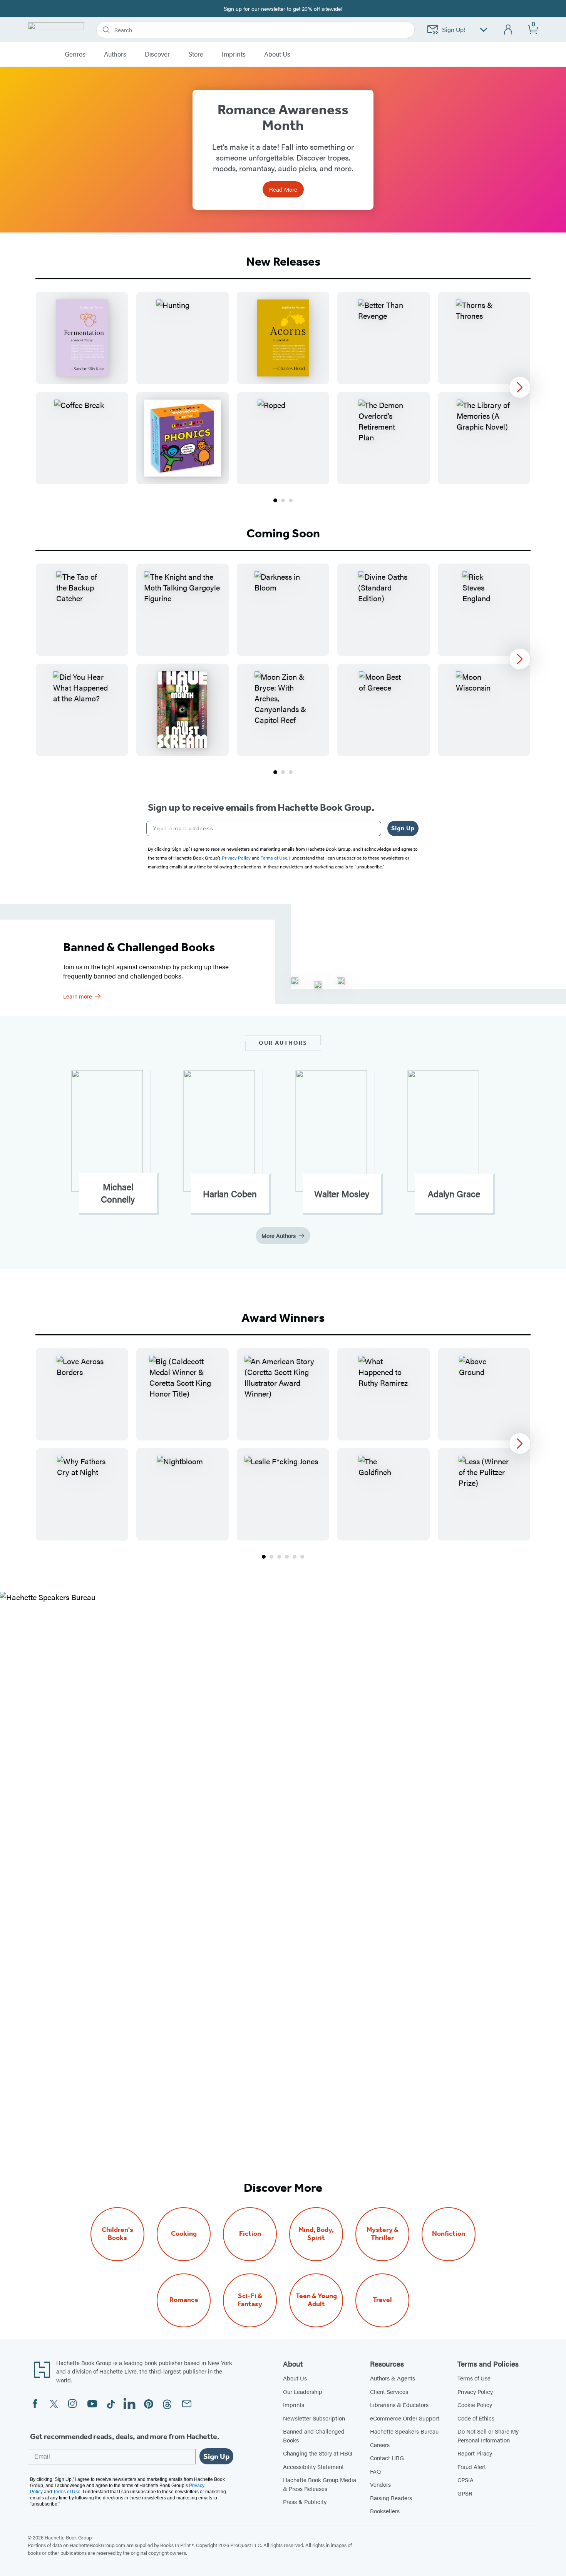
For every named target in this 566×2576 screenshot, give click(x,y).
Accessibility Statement (313, 2466)
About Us (295, 2378)
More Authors (279, 1235)
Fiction (250, 2234)
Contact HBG (387, 2458)
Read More (283, 189)
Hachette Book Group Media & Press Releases (320, 2484)
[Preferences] (484, 30)
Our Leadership (303, 2391)
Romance (184, 2300)
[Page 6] (302, 1557)
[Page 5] (295, 1557)
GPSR (465, 2493)
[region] (283, 388)
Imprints (234, 54)
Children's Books (117, 2234)
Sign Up (403, 828)
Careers (380, 2445)
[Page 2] (283, 500)
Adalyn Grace (454, 1194)
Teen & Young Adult (316, 2300)
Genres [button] (75, 54)
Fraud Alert (472, 2466)
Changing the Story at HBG (318, 2453)
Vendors (380, 2484)
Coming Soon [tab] (283, 533)
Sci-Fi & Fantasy (250, 2300)
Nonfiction (449, 2234)
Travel (382, 2300)
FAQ (375, 2471)
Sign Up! (454, 29)
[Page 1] (275, 500)
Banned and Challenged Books (314, 2435)
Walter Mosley (342, 1194)
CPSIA (466, 2480)
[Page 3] (291, 500)
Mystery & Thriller (383, 2234)
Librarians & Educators (399, 2405)
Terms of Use (474, 2378)
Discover (157, 54)
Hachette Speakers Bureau (404, 2431)
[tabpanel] (283, 398)
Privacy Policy (475, 2391)
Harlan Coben (230, 1194)
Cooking (184, 2234)
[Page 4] (287, 1557)
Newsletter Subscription (314, 2418)
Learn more (78, 996)
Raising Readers (391, 2498)
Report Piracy (475, 2453)
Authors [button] (115, 54)
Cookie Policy (475, 2405)
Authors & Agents (393, 2378)
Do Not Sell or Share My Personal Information (488, 2435)
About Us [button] (277, 54)
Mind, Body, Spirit (316, 2234)
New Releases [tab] (283, 261)
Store (196, 54)
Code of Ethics (476, 2418)
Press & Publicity (305, 2502)
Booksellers (385, 2511)
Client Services (389, 2391)
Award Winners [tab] (283, 1318)
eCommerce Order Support (405, 2418)
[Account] (508, 30)
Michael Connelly (118, 1193)
